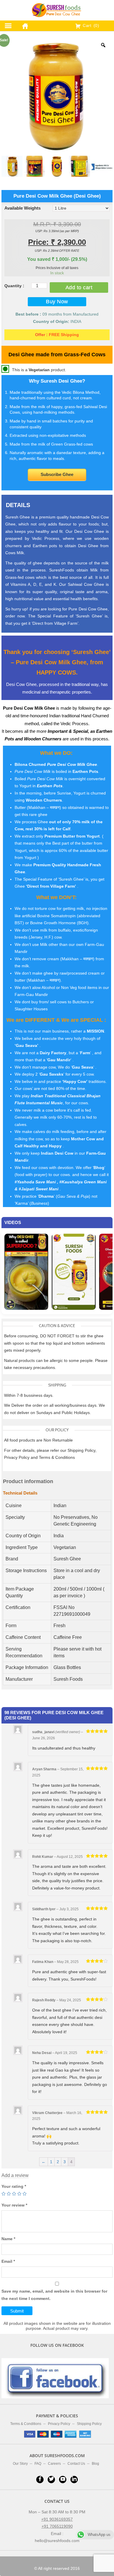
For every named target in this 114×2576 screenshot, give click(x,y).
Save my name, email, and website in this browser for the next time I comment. (54, 2295)
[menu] (8, 26)
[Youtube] (63, 2480)
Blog (95, 2464)
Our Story (20, 2464)
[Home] (24, 25)
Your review (14, 2205)
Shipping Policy (89, 2424)
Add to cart (79, 287)
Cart (90, 25)
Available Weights (23, 208)
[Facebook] (40, 2480)
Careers (54, 2464)
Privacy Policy (59, 2424)
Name (8, 2239)
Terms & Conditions (26, 2424)
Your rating (14, 2186)
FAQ (38, 2464)
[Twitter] (51, 2480)
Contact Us (76, 2464)
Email (8, 2261)
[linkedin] (74, 2480)
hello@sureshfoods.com (57, 2541)
